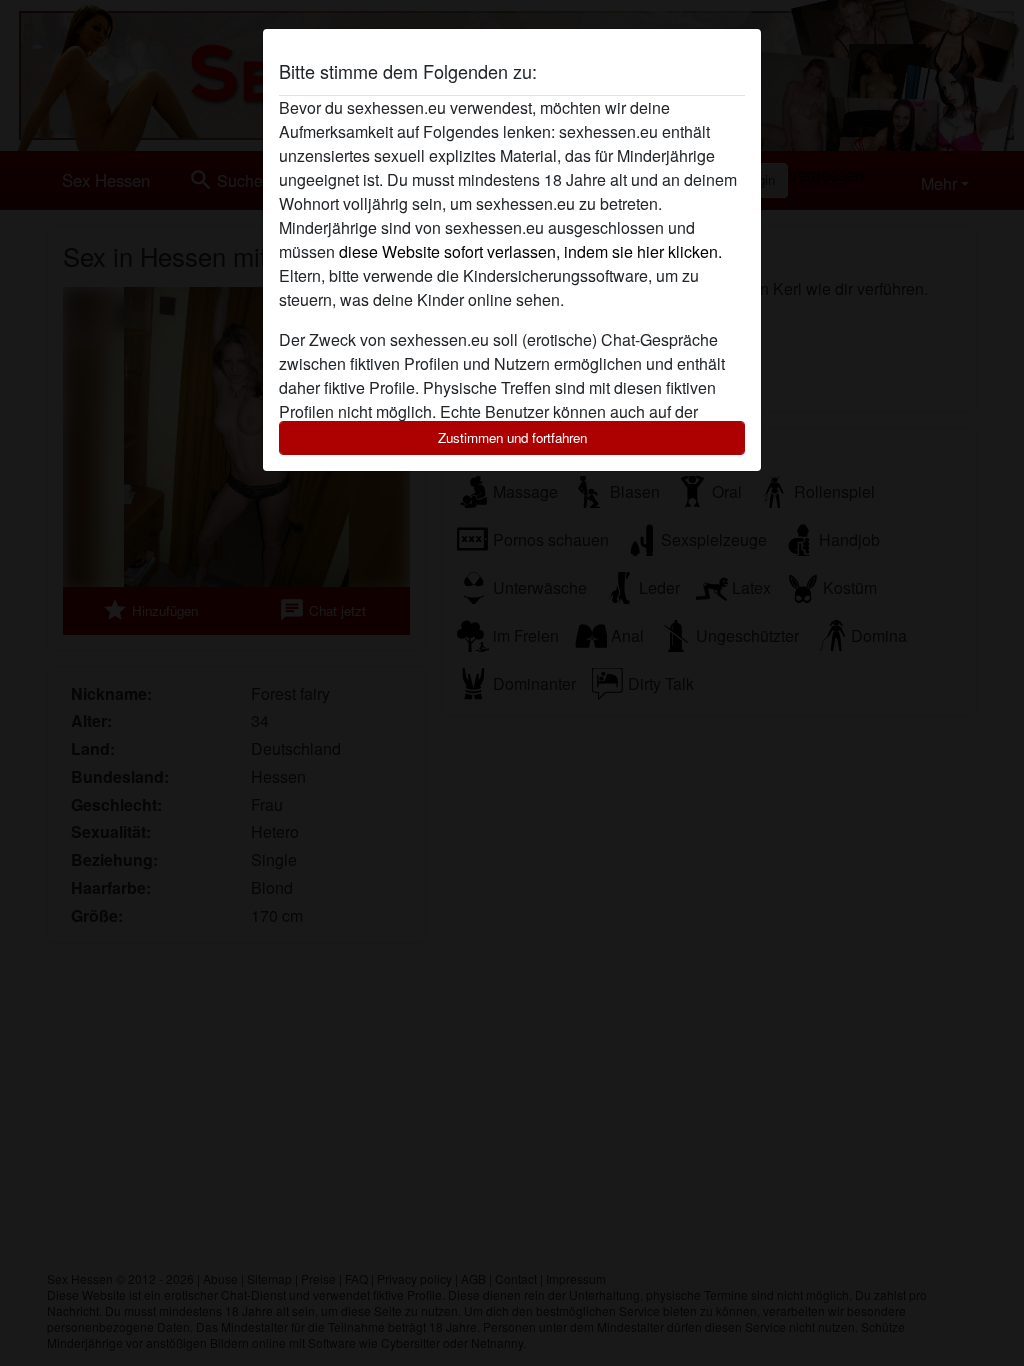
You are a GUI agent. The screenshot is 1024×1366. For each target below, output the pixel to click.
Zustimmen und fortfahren (512, 437)
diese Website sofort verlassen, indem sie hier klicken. (530, 251)
